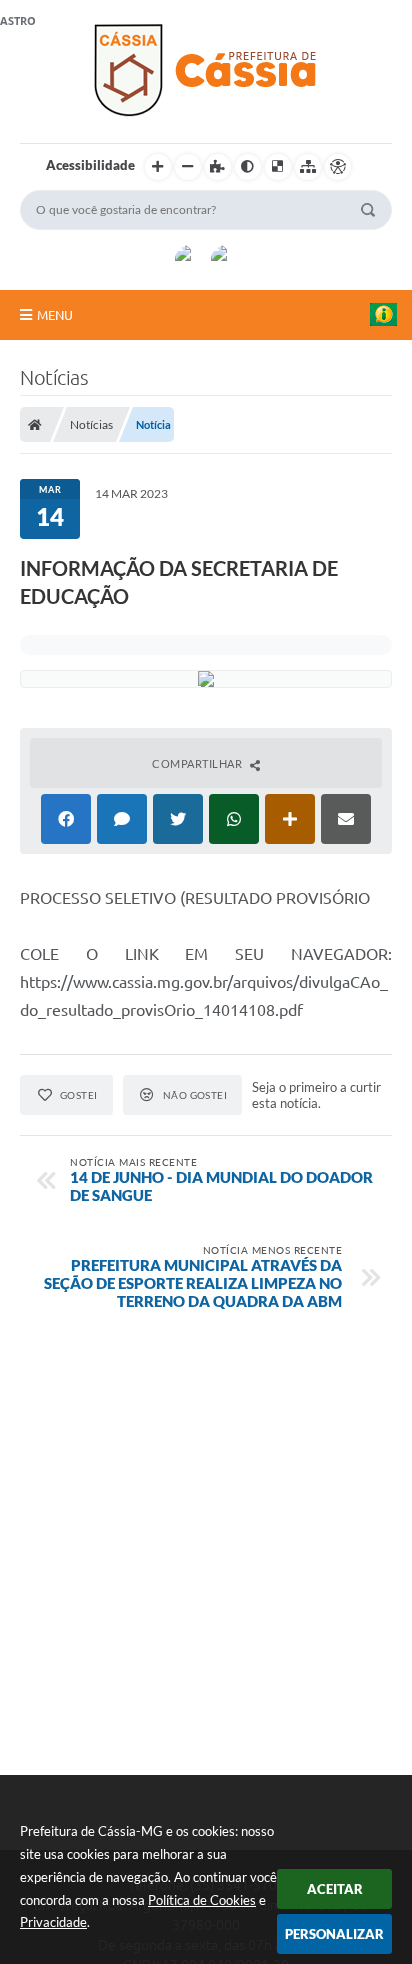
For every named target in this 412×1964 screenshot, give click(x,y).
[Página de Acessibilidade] (338, 167)
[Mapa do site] (308, 167)
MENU (55, 315)
